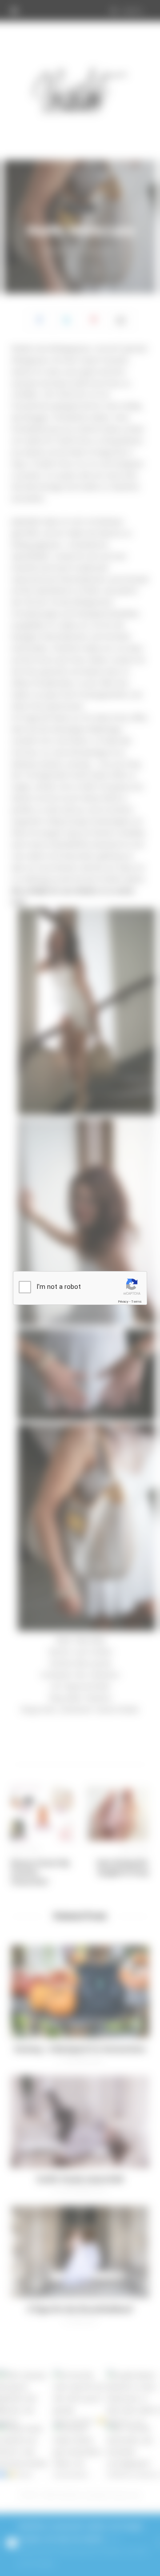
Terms (136, 1302)
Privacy (123, 1302)
